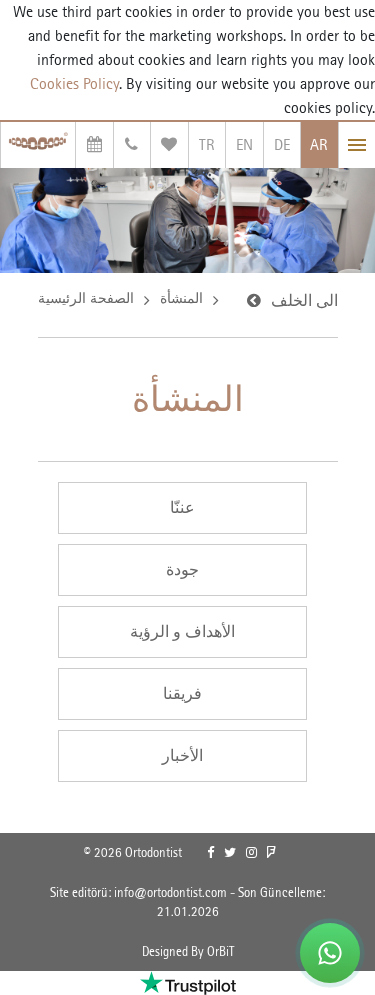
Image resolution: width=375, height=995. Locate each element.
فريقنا (182, 693)
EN (244, 144)
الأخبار (182, 755)
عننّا (182, 507)
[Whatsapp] (330, 953)
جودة (182, 569)
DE (282, 144)
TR (207, 144)
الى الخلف (304, 300)
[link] (210, 853)
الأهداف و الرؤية (182, 631)
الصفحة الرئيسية (86, 298)
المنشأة (181, 298)
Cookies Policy (74, 83)
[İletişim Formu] (132, 145)
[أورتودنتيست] (38, 145)
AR (319, 144)
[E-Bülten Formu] (169, 145)
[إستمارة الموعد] (94, 145)
